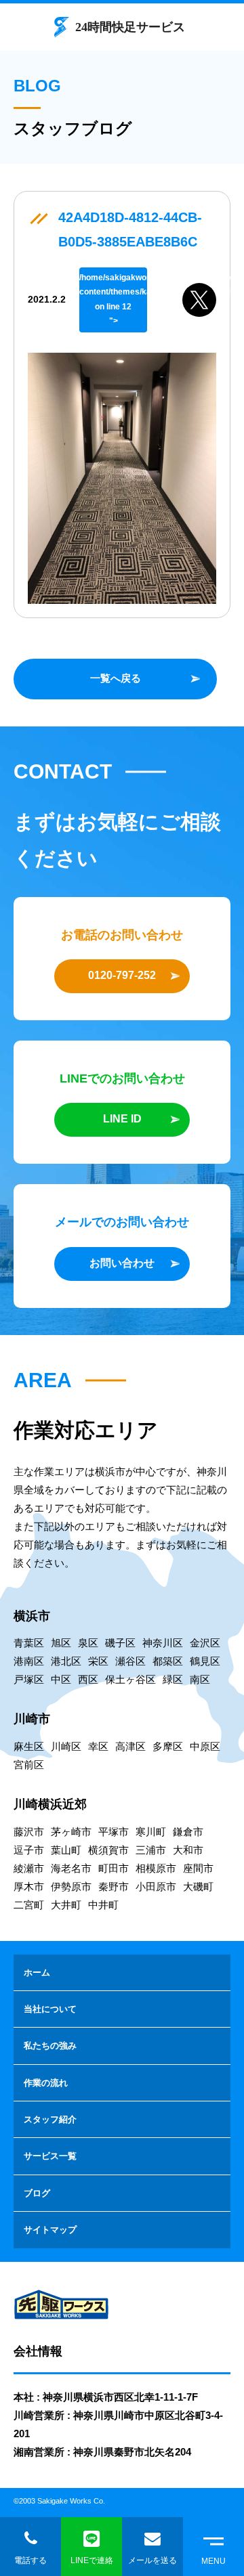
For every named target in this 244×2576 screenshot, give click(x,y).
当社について (50, 2009)
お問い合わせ (122, 1263)
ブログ (37, 2193)
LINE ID (122, 1119)
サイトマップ (50, 2230)
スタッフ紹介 (50, 2119)
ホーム (37, 1972)
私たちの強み (50, 2046)
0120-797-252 (122, 975)
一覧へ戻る (116, 678)
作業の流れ (46, 2083)
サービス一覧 (50, 2156)
